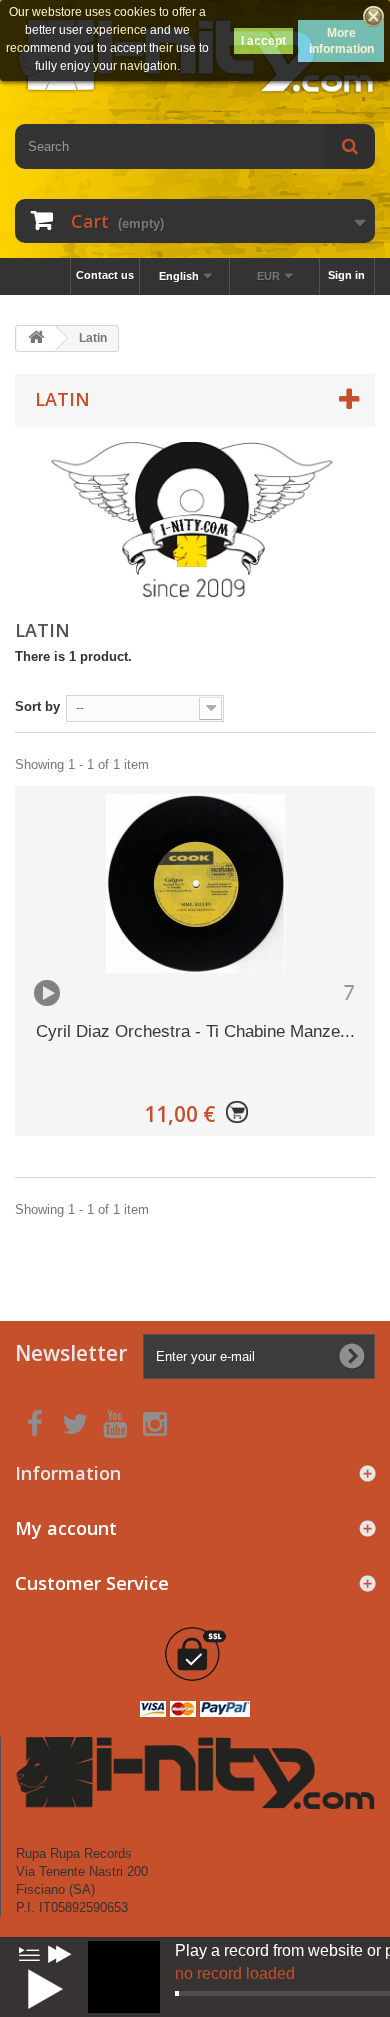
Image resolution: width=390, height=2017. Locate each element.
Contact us (105, 275)
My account (66, 1528)
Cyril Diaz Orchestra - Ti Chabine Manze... (195, 1031)
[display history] (29, 1954)
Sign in (346, 275)
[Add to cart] (237, 1114)
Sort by (37, 706)
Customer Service (92, 1583)
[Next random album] (60, 1954)
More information (341, 41)
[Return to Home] (36, 338)
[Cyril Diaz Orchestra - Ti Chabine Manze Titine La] (195, 883)
